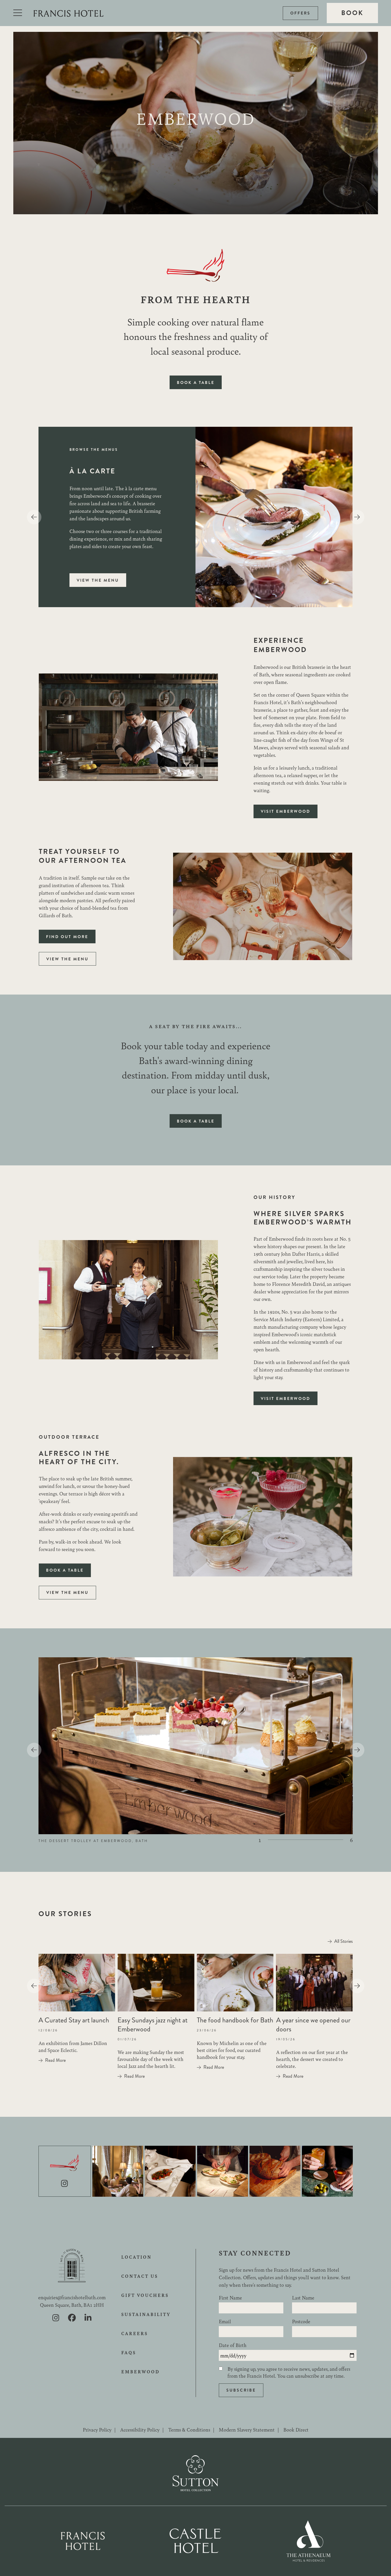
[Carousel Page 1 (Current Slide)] (274, 1840)
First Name (230, 2297)
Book (352, 13)
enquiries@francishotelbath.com (72, 2297)
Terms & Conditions (189, 2429)
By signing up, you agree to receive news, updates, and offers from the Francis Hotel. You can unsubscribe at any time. (289, 2372)
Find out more (67, 937)
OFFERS (300, 13)
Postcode (301, 2321)
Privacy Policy (97, 2429)
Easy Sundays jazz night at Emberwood (153, 2025)
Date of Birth (233, 2345)
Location (136, 2257)
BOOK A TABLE (196, 382)
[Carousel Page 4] (312, 1840)
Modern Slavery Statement (247, 2429)
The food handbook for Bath (235, 2020)
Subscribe (241, 2390)
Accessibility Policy (140, 2429)
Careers (135, 2333)
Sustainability (146, 2314)
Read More (55, 2060)
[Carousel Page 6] (337, 1840)
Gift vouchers (145, 2295)
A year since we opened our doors (313, 2025)
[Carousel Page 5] (324, 1840)
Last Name (303, 2297)
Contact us (140, 2276)
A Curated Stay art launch (74, 2020)
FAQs (129, 2352)
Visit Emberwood (286, 811)
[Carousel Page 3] (299, 1840)
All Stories (344, 1941)
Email (225, 2321)
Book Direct (296, 2429)
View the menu (98, 580)
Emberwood (141, 2372)
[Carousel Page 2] (287, 1840)
